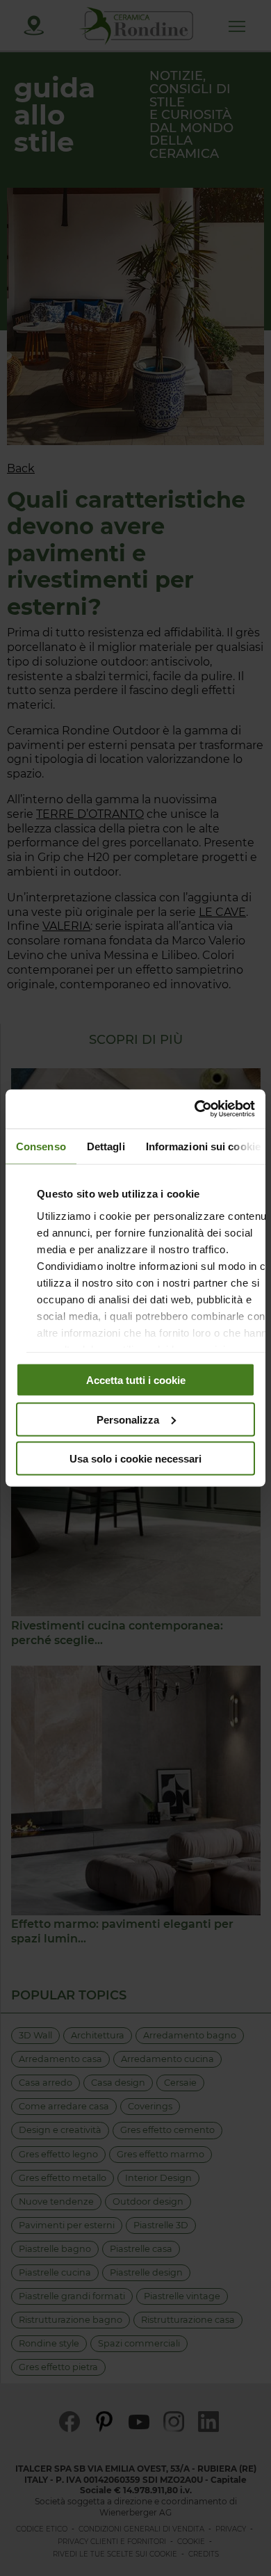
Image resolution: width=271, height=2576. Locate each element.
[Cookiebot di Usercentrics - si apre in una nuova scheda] (195, 1109)
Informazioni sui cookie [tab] (203, 1146)
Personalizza (128, 1419)
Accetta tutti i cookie (136, 1380)
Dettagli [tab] (106, 1146)
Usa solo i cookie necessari (135, 1459)
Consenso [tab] (41, 1146)
